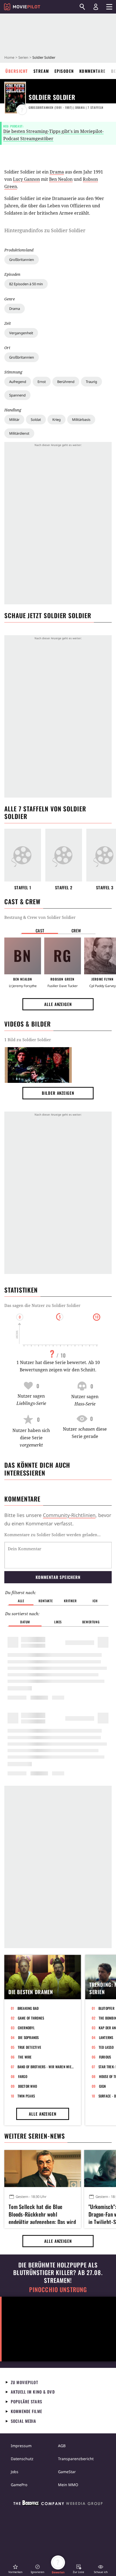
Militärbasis (81, 419)
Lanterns (106, 2037)
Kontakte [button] (46, 1601)
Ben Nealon (61, 179)
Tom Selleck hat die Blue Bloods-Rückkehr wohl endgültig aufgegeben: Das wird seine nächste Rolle (42, 2213)
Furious (105, 2057)
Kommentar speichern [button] (58, 1577)
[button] (15, 2569)
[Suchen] (82, 7)
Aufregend (18, 382)
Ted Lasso (106, 2047)
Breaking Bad (28, 2008)
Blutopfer (106, 2008)
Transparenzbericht (76, 2459)
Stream (41, 71)
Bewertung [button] (91, 1622)
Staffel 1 (23, 888)
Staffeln (95, 107)
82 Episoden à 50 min (26, 284)
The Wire (25, 2057)
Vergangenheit (21, 333)
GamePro (19, 2485)
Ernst (42, 382)
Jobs (15, 2472)
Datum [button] (25, 1622)
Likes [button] (58, 1622)
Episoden (64, 71)
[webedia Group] (58, 2504)
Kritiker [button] (70, 1601)
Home (9, 57)
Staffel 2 (64, 888)
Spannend (17, 395)
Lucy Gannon (26, 179)
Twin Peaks (26, 2096)
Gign (103, 2086)
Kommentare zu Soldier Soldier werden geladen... (52, 1535)
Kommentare (93, 71)
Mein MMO (68, 2485)
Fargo (23, 2076)
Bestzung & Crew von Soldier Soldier (40, 917)
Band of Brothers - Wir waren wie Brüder (46, 2067)
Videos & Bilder (28, 1024)
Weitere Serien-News (35, 2136)
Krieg (57, 419)
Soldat (36, 419)
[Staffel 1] (23, 855)
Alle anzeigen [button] (58, 1004)
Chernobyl (26, 2028)
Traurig (91, 382)
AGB (62, 2446)
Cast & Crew (22, 902)
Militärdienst (19, 433)
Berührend (66, 382)
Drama (15, 309)
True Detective (30, 2047)
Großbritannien (22, 260)
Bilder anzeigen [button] (58, 1093)
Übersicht (17, 71)
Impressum (21, 2446)
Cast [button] (40, 930)
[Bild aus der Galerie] (38, 1065)
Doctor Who (28, 2086)
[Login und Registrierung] (96, 7)
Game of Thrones (31, 2018)
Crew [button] (76, 930)
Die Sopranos (28, 2037)
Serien (23, 57)
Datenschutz (22, 2459)
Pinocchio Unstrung (58, 2290)
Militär (14, 419)
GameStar (67, 2472)
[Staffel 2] (64, 855)
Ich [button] (95, 1601)
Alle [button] (21, 1601)
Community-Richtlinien (69, 1515)
